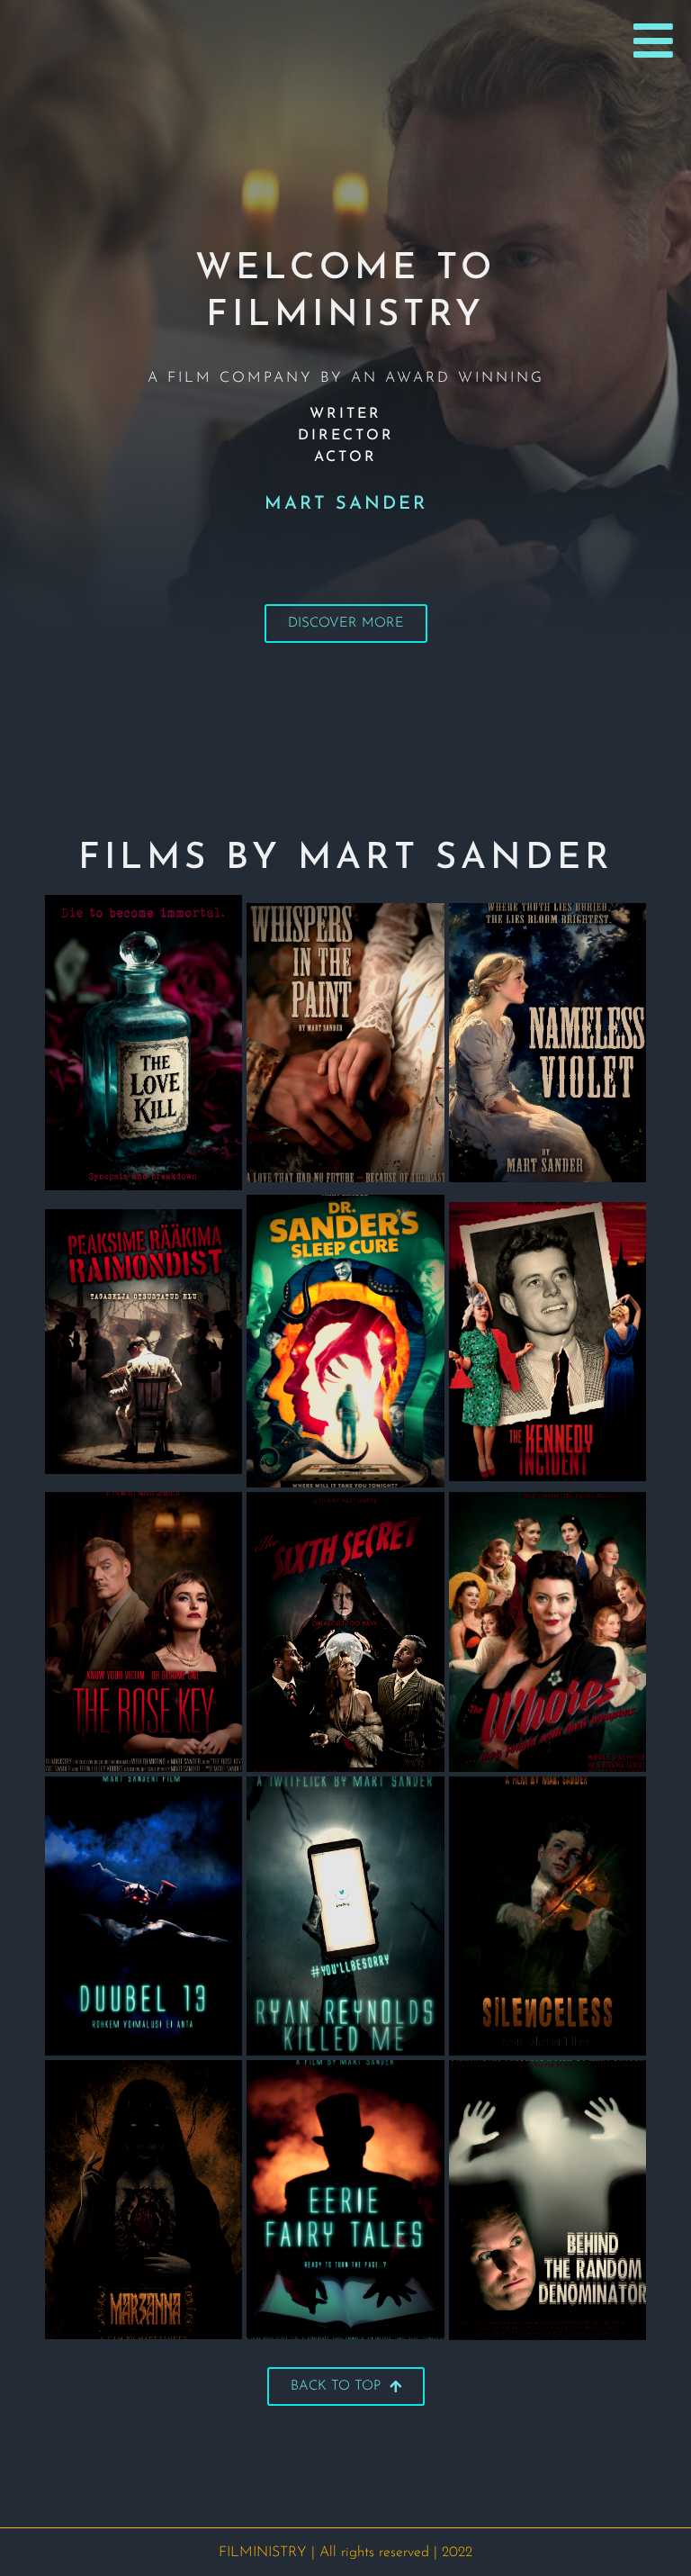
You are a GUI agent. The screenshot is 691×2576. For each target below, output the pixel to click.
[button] (653, 41)
